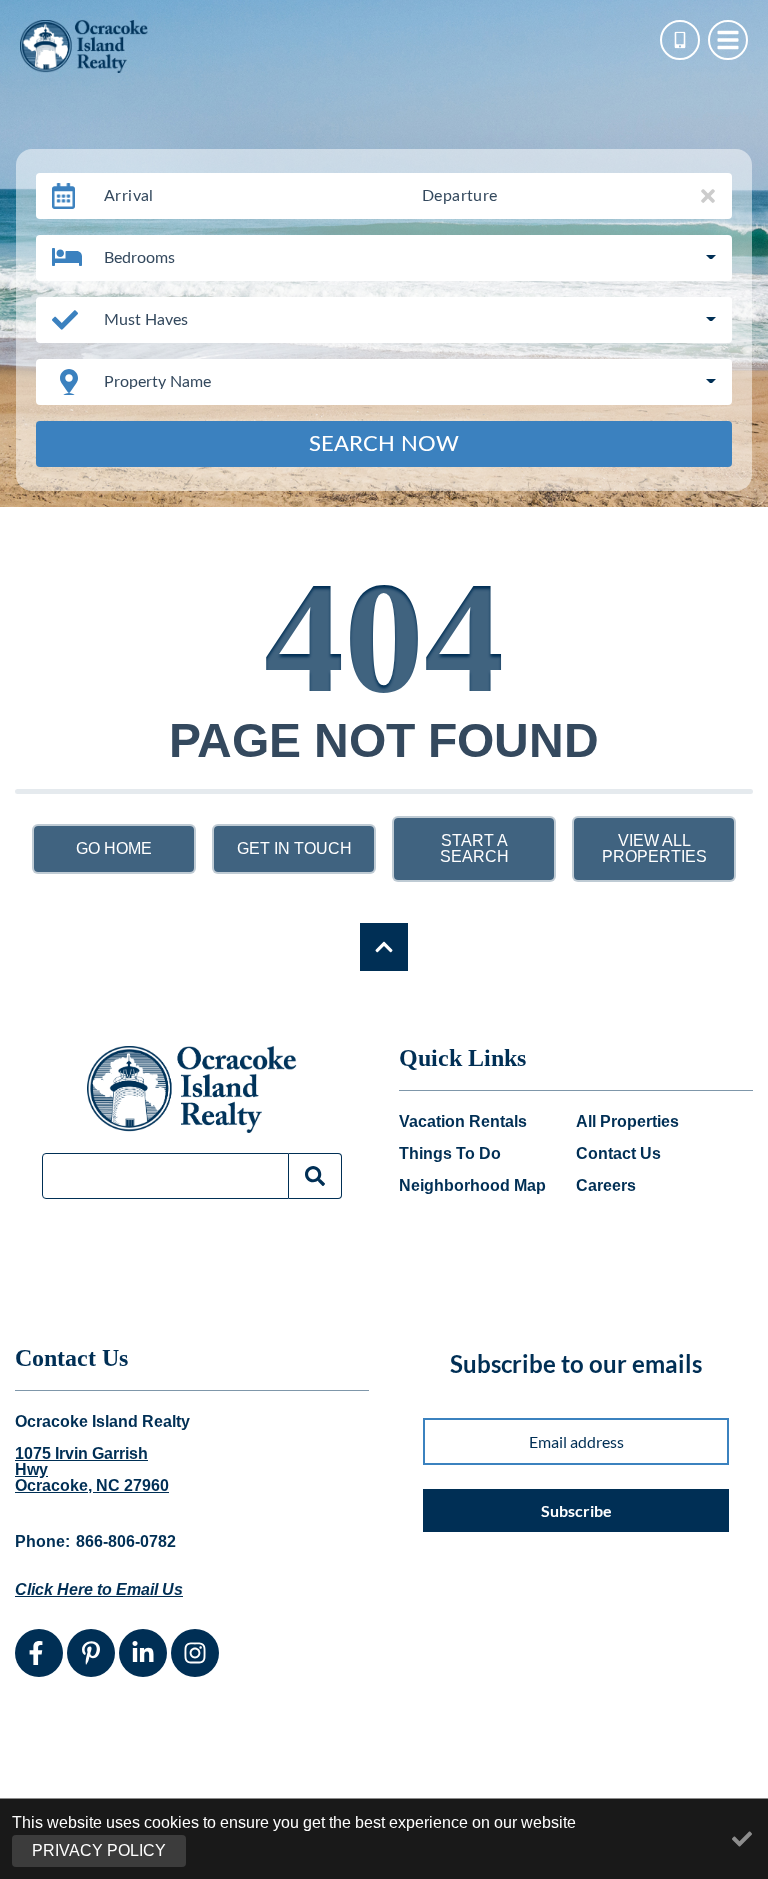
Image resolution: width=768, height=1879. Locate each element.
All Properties (627, 1122)
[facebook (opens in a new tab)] (39, 1653)
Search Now (384, 444)
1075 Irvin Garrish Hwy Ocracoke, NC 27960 (92, 1470)
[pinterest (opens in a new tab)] (91, 1653)
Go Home (114, 848)
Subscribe (576, 1510)
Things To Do (450, 1154)
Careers (606, 1186)
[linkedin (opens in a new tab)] (143, 1653)
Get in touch (294, 848)
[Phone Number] (680, 40)
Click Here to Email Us (99, 1589)
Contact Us (618, 1154)
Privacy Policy (99, 1850)
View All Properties (654, 848)
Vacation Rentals (463, 1122)
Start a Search (474, 848)
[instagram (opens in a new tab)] (195, 1653)
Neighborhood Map (472, 1186)
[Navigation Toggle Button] (728, 40)
